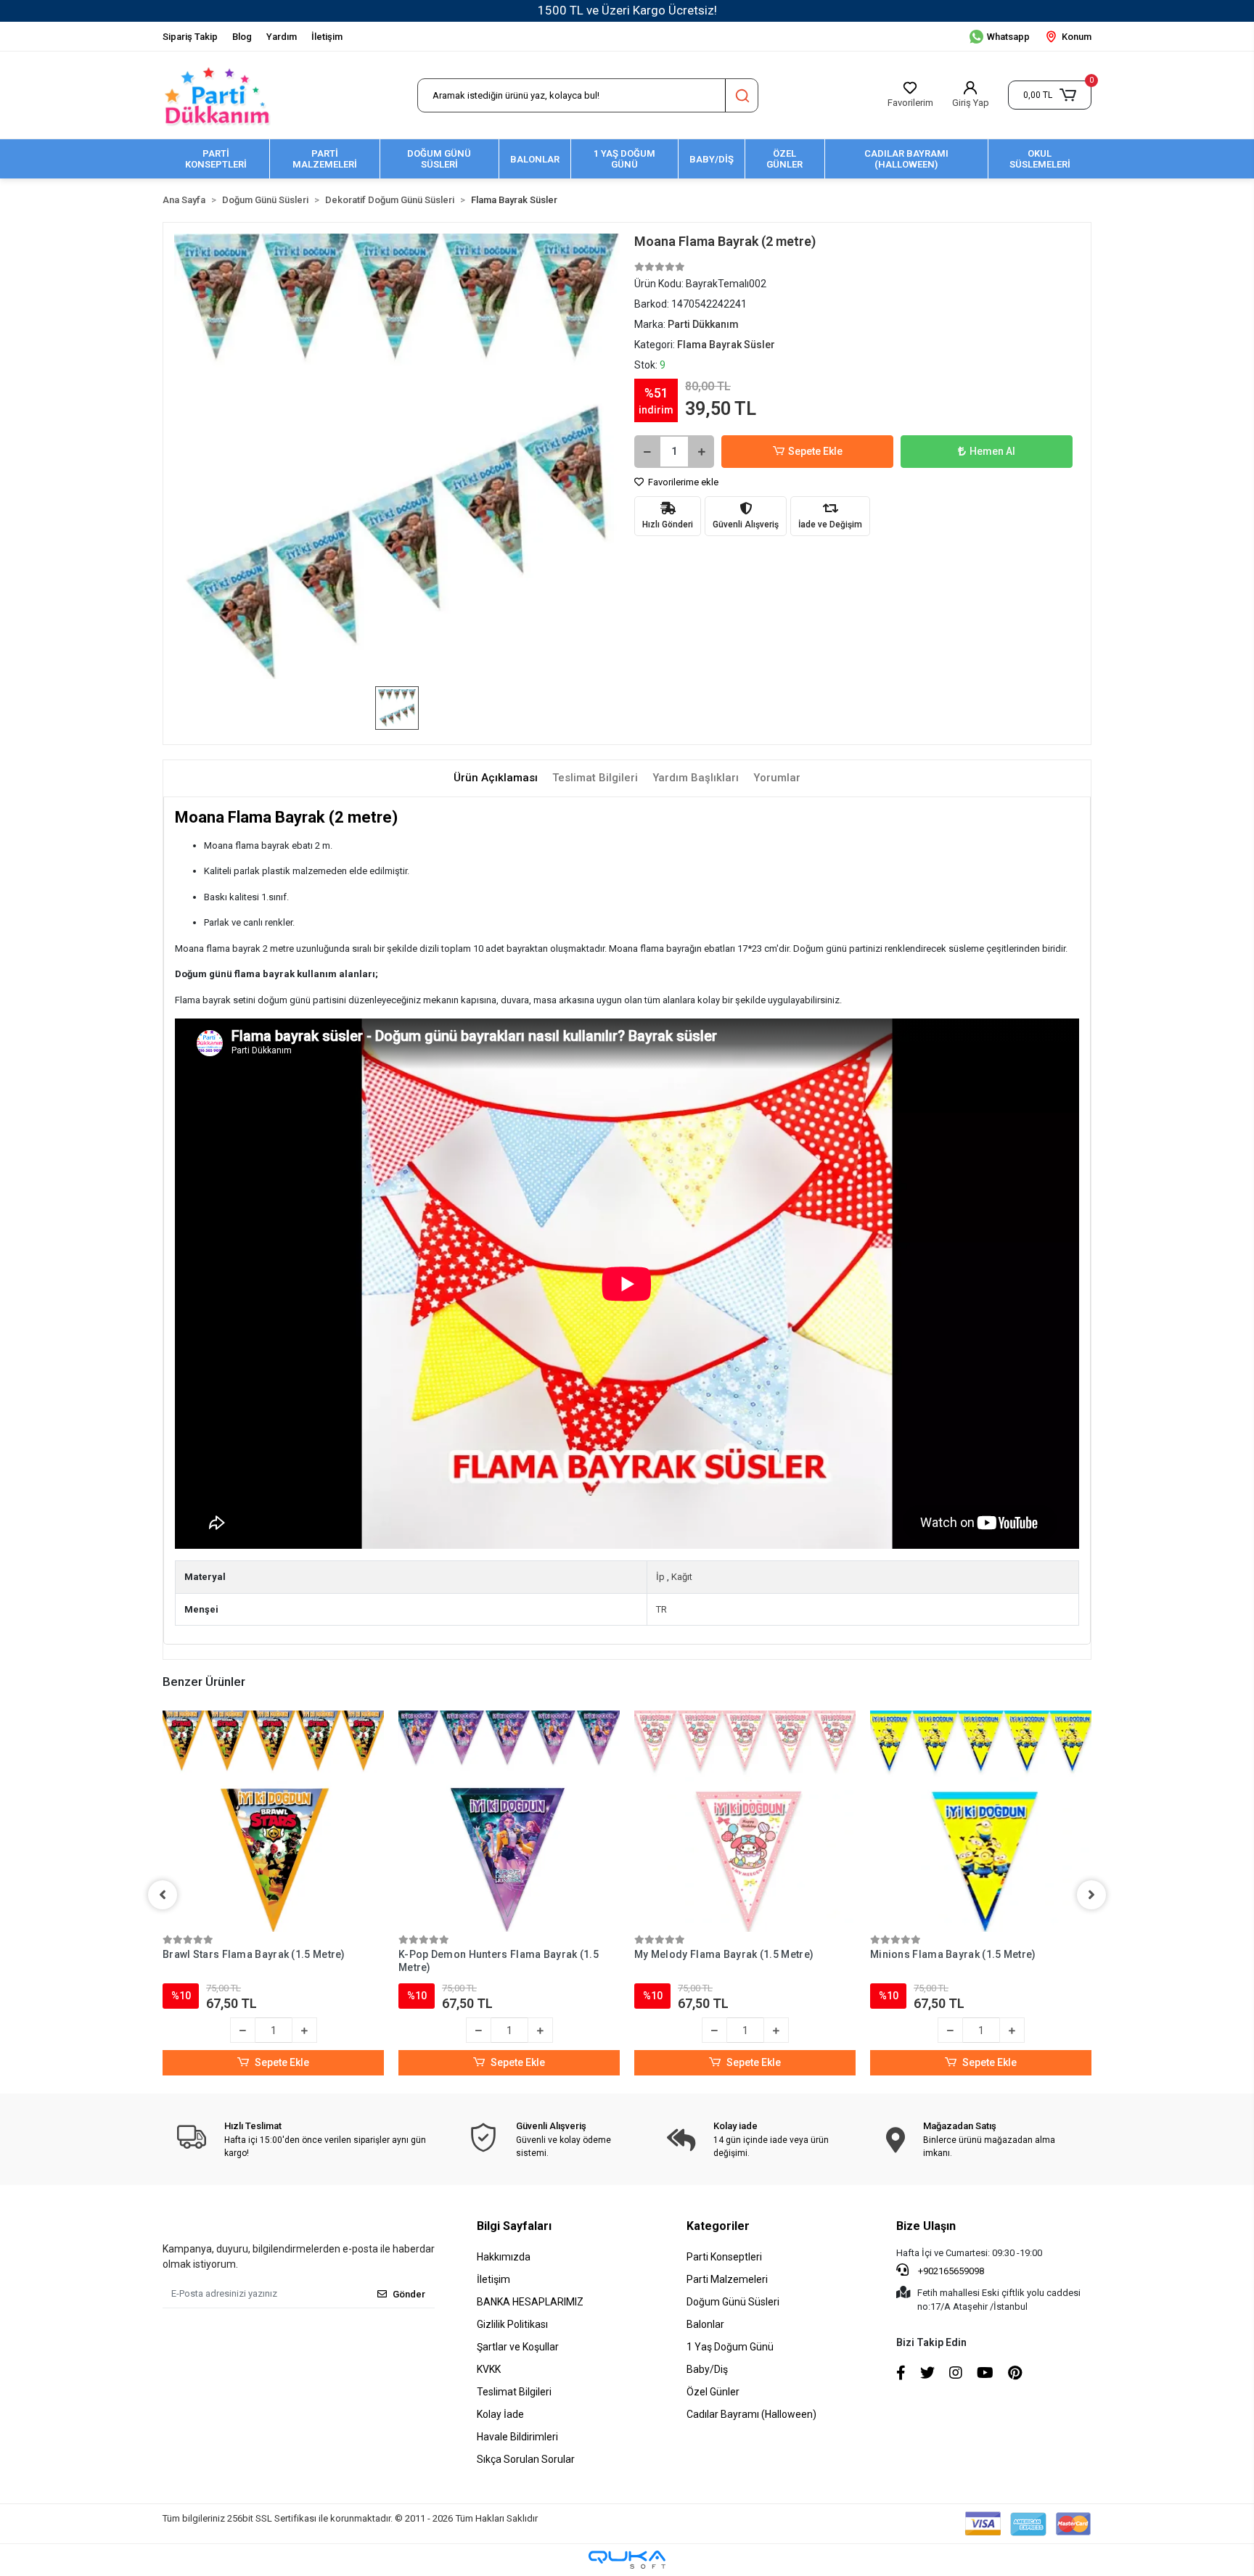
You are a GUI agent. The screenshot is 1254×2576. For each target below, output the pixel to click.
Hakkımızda (504, 2257)
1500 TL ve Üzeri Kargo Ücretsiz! (627, 10)
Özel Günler (713, 2392)
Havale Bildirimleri (517, 2437)
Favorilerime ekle (682, 482)
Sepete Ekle (815, 451)
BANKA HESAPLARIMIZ (530, 2302)
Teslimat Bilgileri (514, 2392)
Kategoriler (718, 2226)
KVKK (489, 2369)
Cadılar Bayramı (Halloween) (751, 2414)
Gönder (409, 2294)
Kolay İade (500, 2414)
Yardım (282, 37)
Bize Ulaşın (926, 2226)
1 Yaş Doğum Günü (730, 2347)
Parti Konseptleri (724, 2257)
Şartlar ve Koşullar (518, 2347)
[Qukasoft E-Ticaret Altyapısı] (627, 2560)
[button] (1050, 95)
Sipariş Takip (190, 37)
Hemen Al (992, 451)
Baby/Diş (707, 2369)
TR (661, 1609)
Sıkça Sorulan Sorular (526, 2459)
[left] (163, 1895)
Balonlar (705, 2324)
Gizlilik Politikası (512, 2324)
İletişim (327, 37)
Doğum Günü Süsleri (733, 2302)
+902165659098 (950, 2271)
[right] (1091, 1895)
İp (660, 1577)
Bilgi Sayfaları (514, 2226)
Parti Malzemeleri (727, 2279)
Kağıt (682, 1577)
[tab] (496, 778)
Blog (242, 37)
